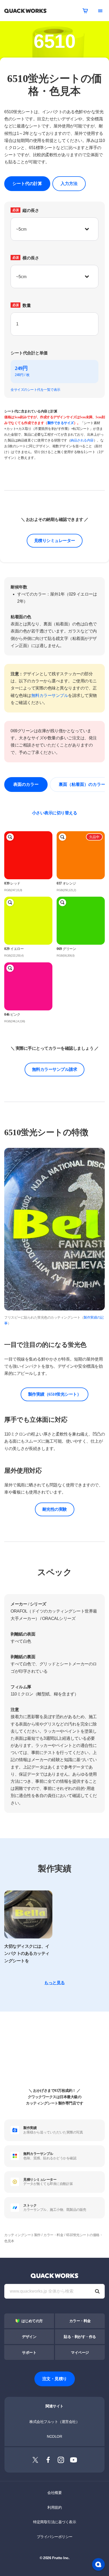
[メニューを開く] (100, 11)
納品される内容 (82, 440)
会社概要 (54, 2493)
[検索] (97, 2291)
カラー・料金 (53, 2235)
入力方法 (69, 184)
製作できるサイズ (61, 423)
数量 (22, 305)
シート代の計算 (27, 184)
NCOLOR (54, 2436)
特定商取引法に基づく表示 (54, 2522)
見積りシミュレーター (55, 541)
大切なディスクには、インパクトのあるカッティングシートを (27, 1953)
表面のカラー (26, 784)
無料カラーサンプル (50, 695)
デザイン (29, 2337)
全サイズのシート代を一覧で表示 (35, 390)
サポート (29, 2353)
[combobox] (54, 324)
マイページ (80, 2353)
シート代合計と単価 (29, 353)
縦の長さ (26, 210)
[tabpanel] (54, 1237)
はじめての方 (32, 2321)
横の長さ (26, 258)
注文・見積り (55, 2379)
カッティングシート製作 (22, 2235)
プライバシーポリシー (55, 2537)
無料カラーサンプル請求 (55, 1069)
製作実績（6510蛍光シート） (55, 1394)
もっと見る (54, 1983)
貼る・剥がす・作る (80, 2337)
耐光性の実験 (55, 1509)
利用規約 (54, 2507)
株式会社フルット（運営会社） (54, 2422)
